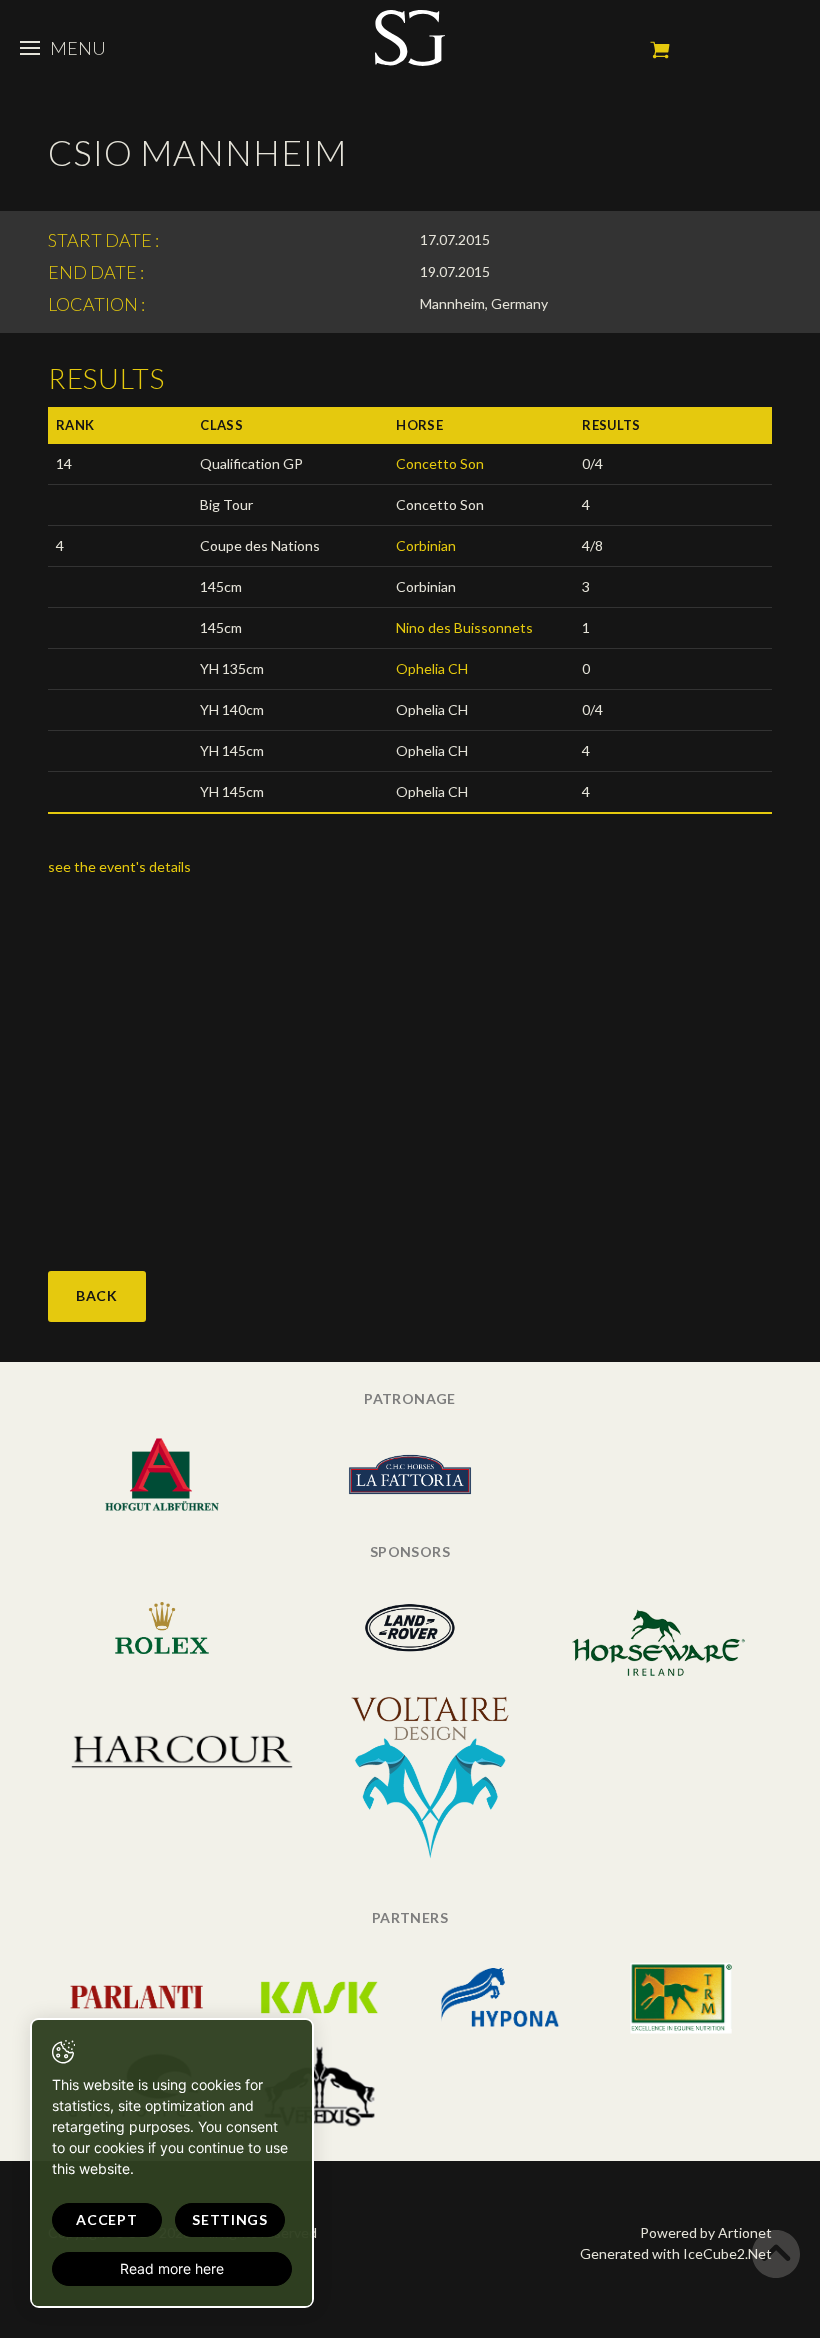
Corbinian (426, 545)
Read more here (172, 2268)
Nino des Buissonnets (464, 627)
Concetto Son (440, 463)
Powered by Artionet (706, 2232)
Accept (106, 2219)
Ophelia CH (432, 668)
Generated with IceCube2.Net (676, 2253)
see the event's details (119, 866)
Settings (230, 2219)
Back (97, 1295)
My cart (660, 50)
